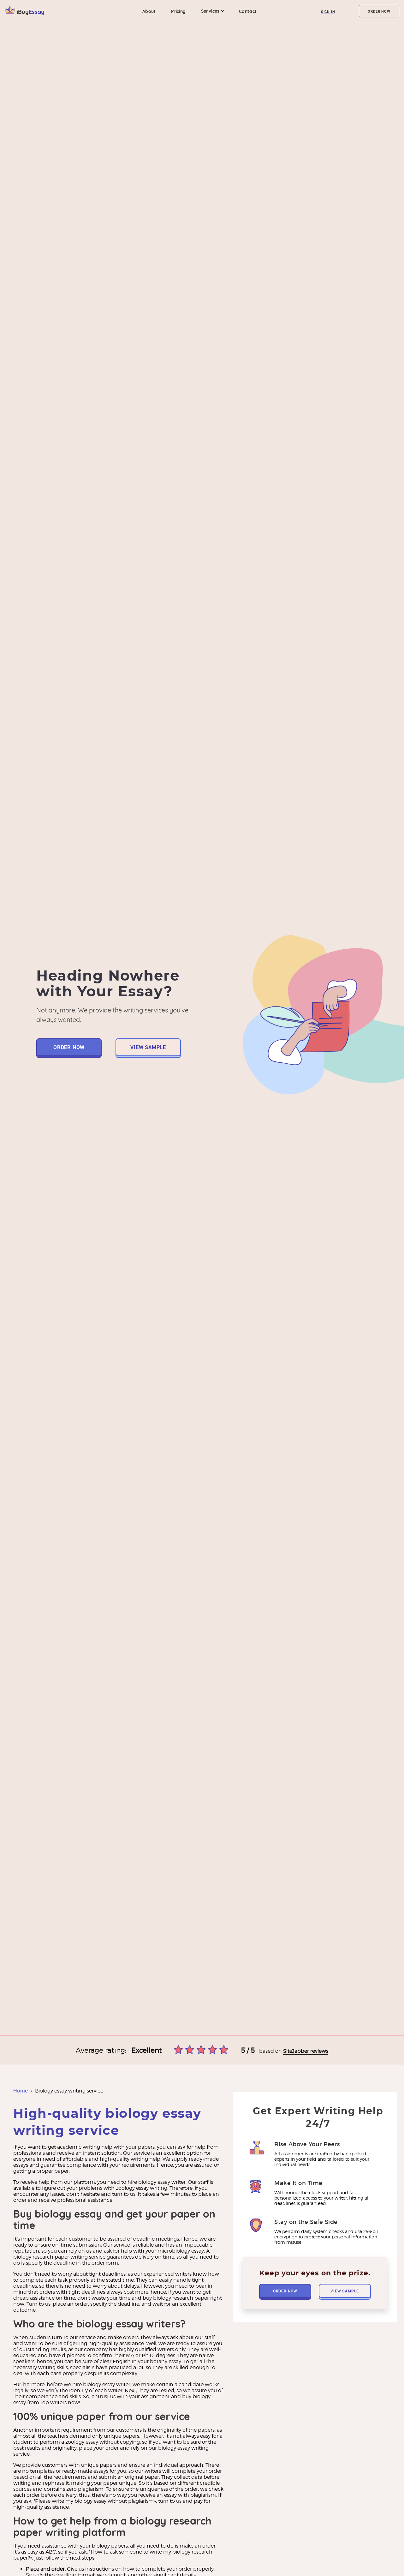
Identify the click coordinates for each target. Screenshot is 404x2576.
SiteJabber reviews (306, 2051)
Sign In (328, 12)
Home (21, 2091)
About (149, 11)
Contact (248, 11)
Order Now (379, 11)
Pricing (178, 11)
